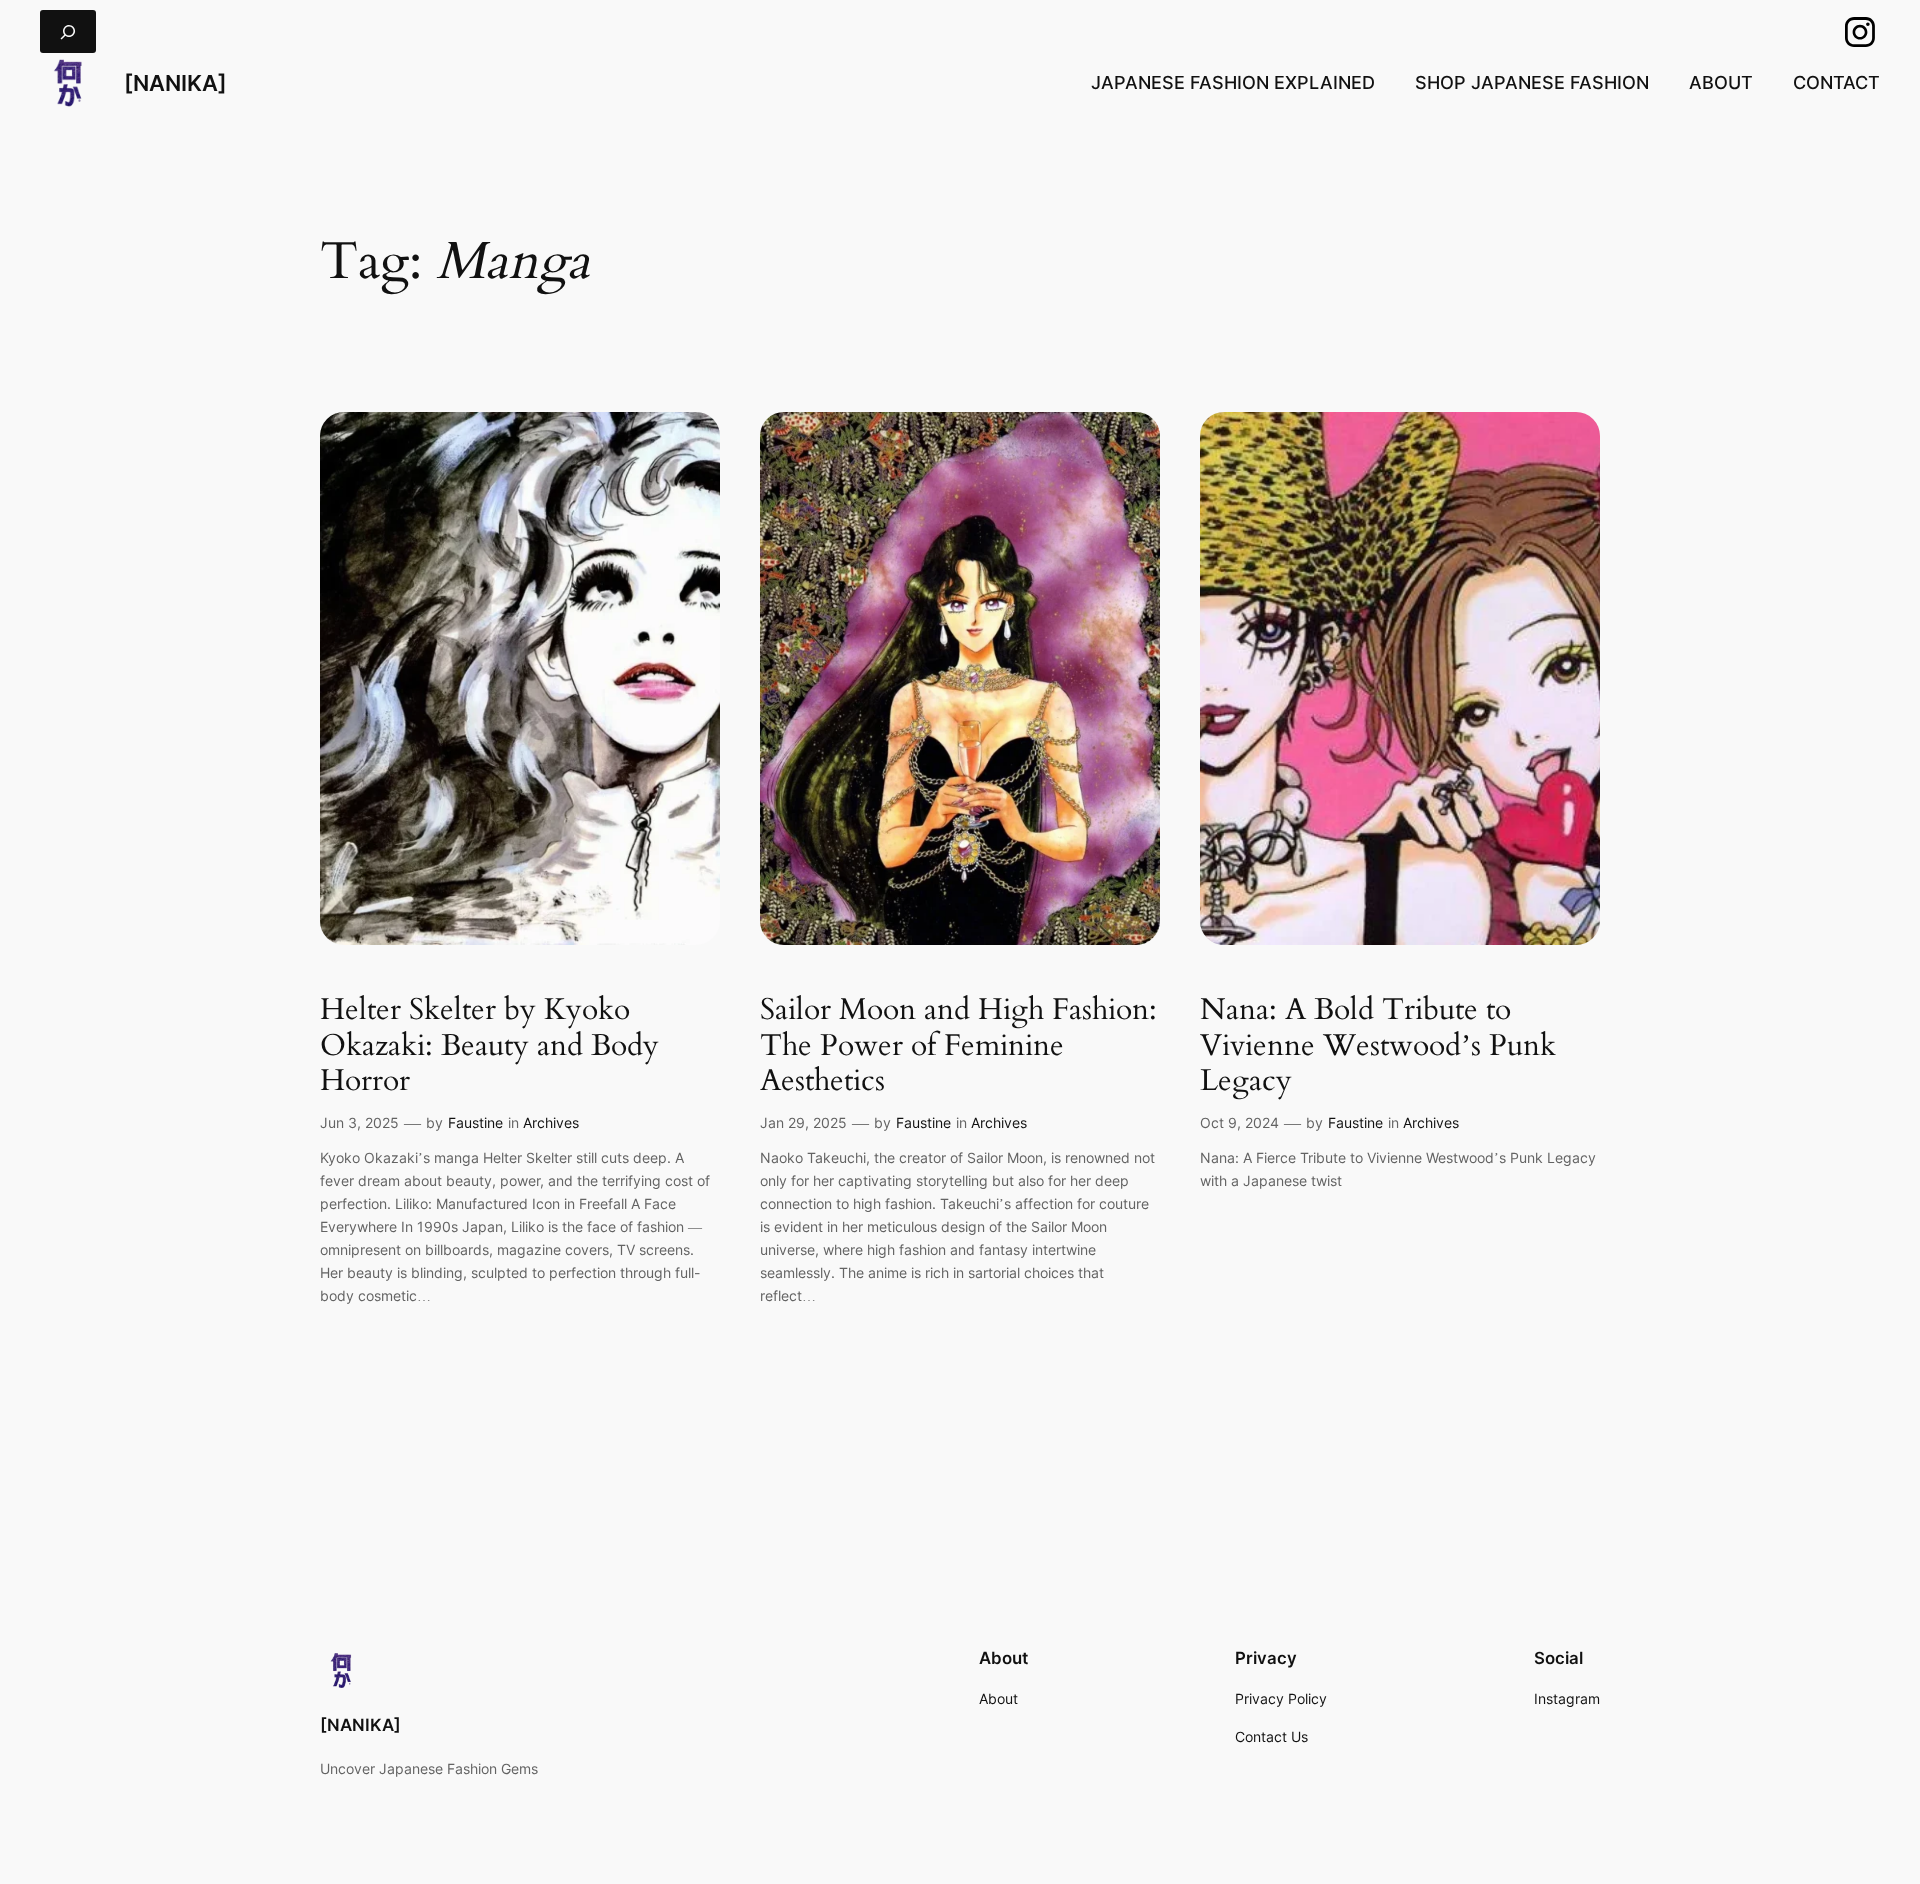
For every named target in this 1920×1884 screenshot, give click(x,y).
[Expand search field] (68, 31)
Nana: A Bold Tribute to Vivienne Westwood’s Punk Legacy (1378, 1046)
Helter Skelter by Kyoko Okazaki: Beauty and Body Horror (489, 1046)
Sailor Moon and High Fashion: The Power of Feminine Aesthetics (958, 1046)
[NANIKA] (175, 83)
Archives (551, 1122)
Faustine (475, 1122)
